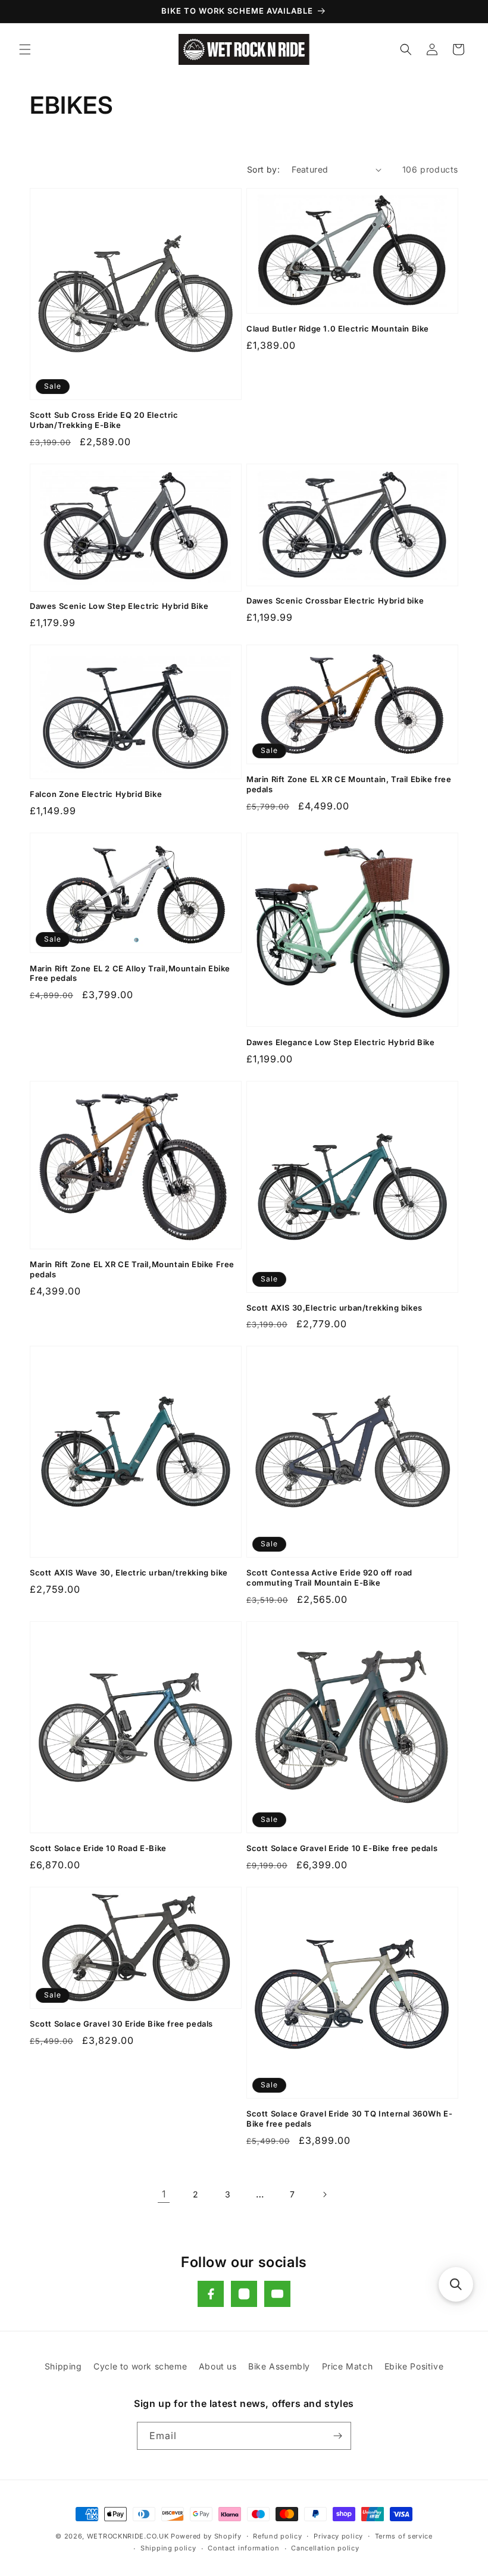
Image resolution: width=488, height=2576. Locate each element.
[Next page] (324, 2194)
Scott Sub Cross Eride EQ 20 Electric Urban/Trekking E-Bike (104, 420)
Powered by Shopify (206, 2536)
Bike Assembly (279, 2366)
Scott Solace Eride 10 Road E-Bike (98, 1848)
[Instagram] (244, 2294)
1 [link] (164, 2194)
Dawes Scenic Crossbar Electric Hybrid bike (335, 601)
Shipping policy (168, 2548)
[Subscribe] (337, 2436)
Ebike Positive (414, 2366)
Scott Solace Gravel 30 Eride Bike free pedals (121, 2024)
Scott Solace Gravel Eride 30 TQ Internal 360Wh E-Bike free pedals (349, 2119)
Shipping (63, 2366)
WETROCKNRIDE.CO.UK (128, 2536)
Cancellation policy (325, 2548)
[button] (25, 49)
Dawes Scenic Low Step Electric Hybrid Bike (119, 606)
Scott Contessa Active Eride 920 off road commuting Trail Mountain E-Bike (329, 1578)
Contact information (243, 2548)
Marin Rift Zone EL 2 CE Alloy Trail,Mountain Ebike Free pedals (130, 973)
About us (218, 2366)
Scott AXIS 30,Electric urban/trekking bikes (334, 1308)
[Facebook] (211, 2294)
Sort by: (263, 169)
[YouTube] (277, 2294)
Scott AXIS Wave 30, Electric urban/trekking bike (129, 1573)
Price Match (348, 2366)
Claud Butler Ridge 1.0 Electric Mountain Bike (338, 329)
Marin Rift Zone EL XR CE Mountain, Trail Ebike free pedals (349, 784)
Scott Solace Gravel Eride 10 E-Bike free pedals (342, 1848)
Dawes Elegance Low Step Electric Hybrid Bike (340, 1042)
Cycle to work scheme (140, 2366)
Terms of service (404, 2536)
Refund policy (277, 2536)
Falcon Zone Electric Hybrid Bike (96, 794)
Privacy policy (338, 2536)
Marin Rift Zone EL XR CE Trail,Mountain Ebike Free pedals (132, 1269)
